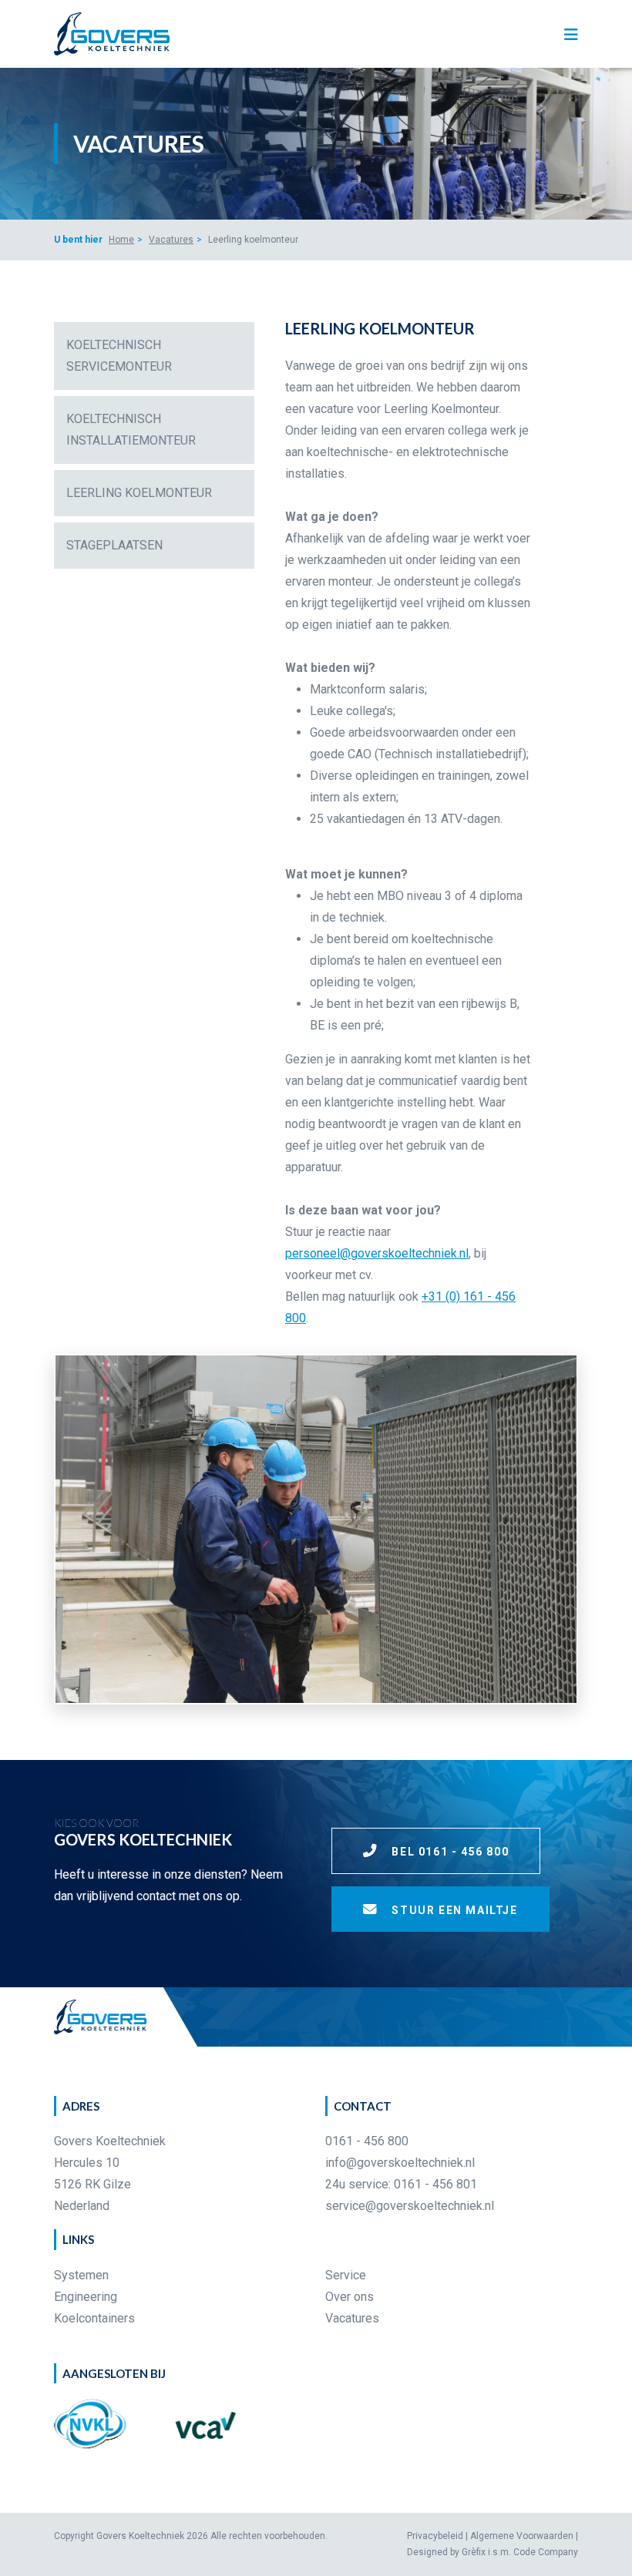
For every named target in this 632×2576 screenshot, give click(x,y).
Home (121, 240)
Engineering (86, 2297)
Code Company (546, 2552)
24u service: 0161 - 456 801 (401, 2184)
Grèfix (474, 2552)
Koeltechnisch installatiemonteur (131, 430)
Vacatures (171, 240)
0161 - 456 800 (367, 2141)
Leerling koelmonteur (139, 493)
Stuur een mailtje (453, 1910)
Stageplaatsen (114, 545)
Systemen (81, 2275)
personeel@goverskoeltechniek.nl (377, 1253)
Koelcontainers (94, 2318)
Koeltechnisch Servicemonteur (119, 356)
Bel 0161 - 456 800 (449, 1852)
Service (346, 2275)
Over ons (350, 2297)
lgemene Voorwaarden (525, 2536)
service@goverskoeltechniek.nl (410, 2206)
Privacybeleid (435, 2536)
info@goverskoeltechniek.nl (400, 2163)
